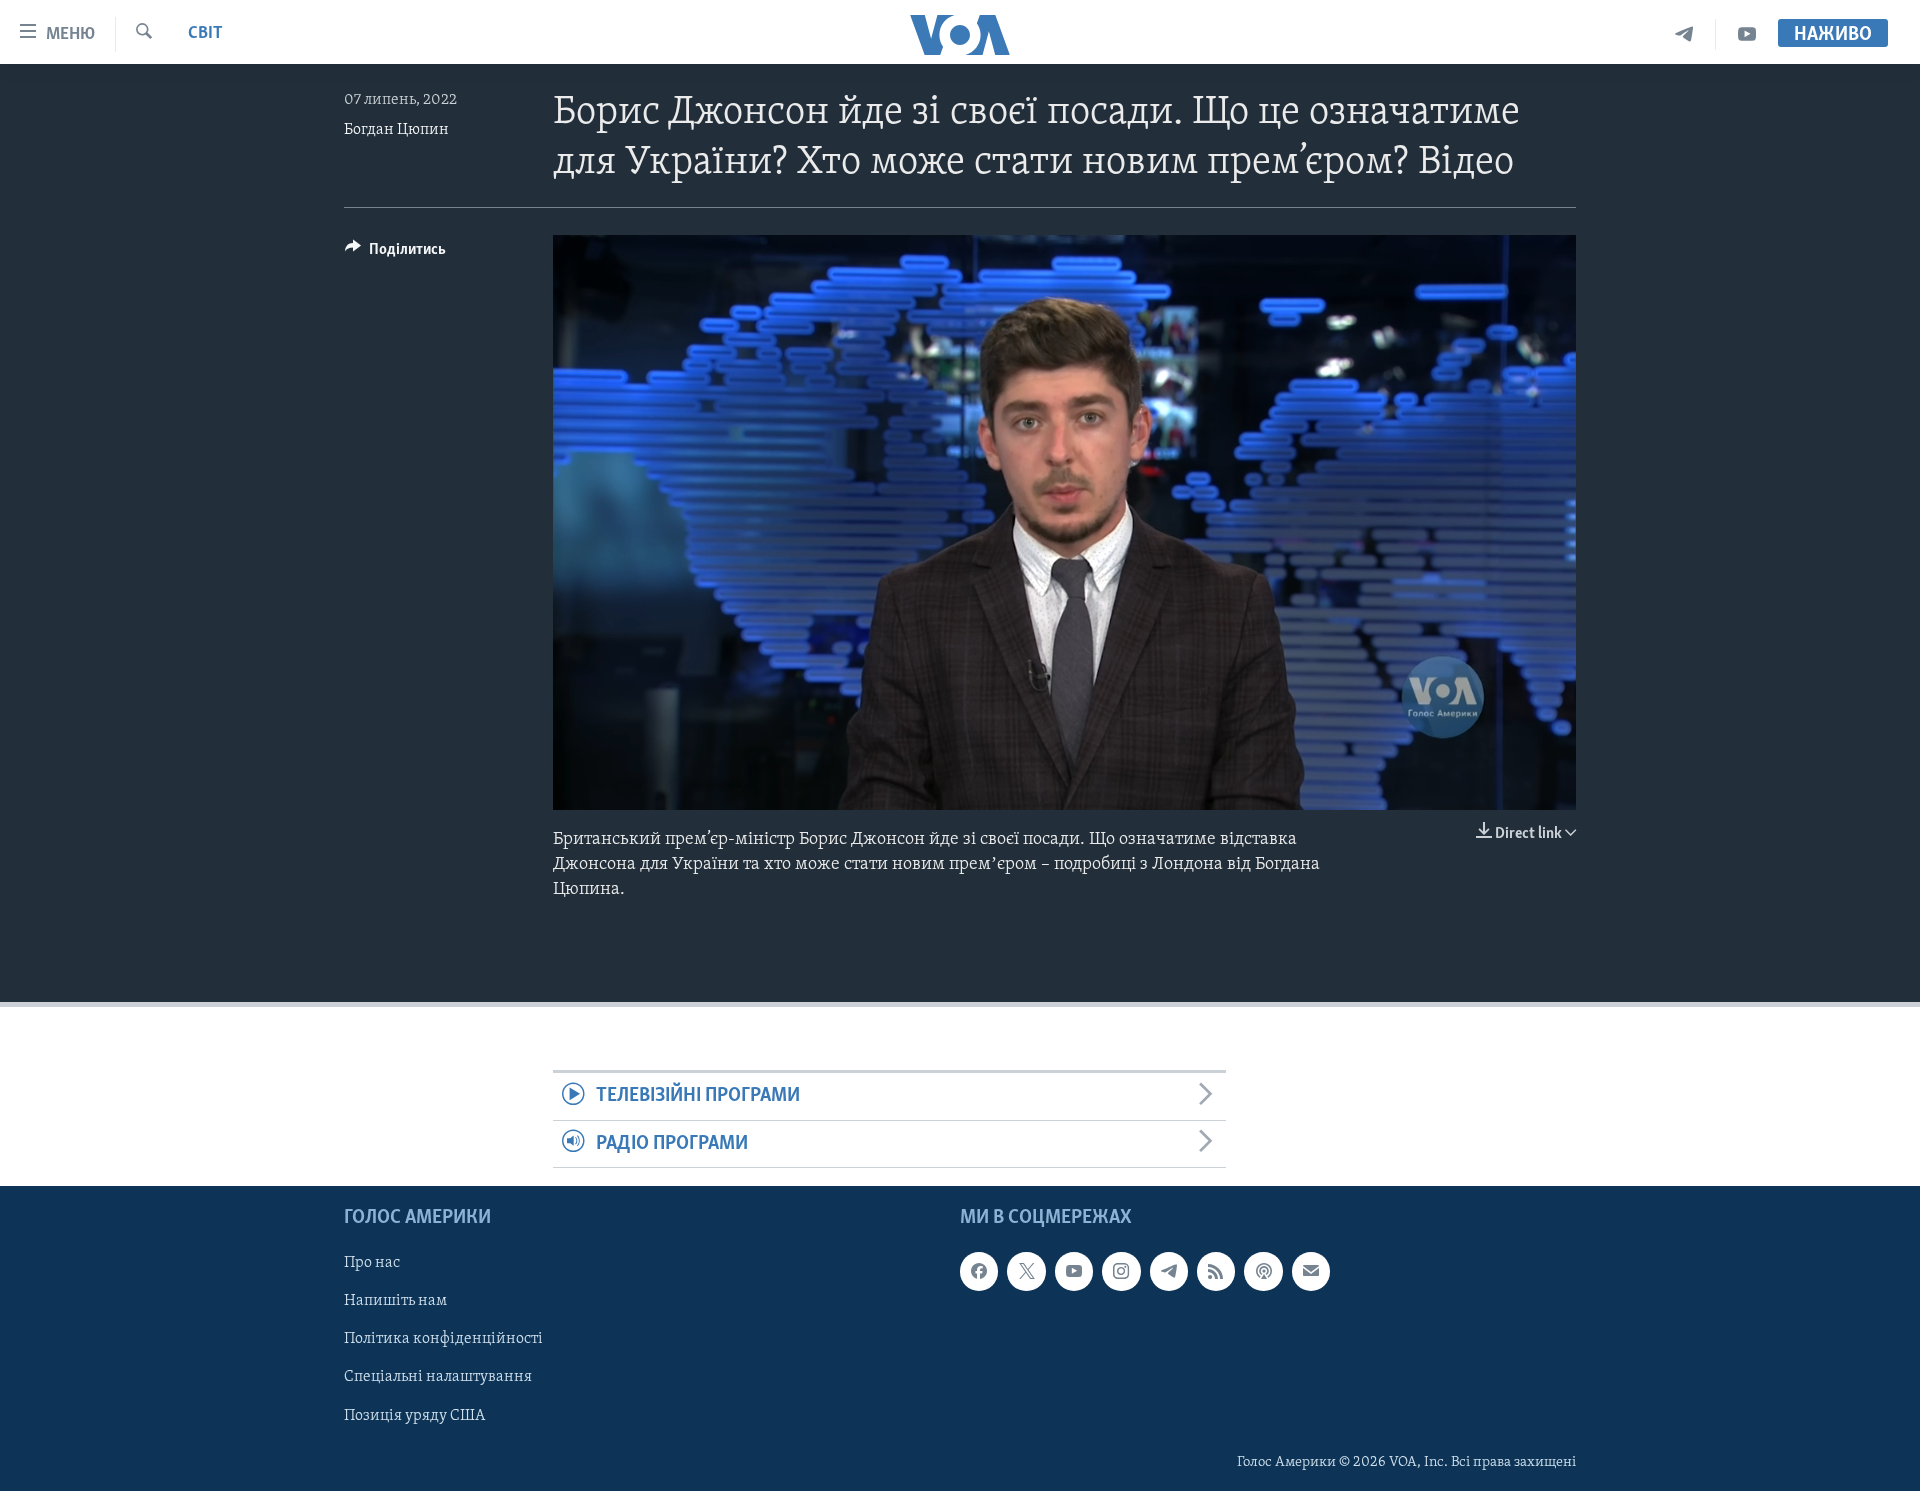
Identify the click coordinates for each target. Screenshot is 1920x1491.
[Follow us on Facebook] (979, 1271)
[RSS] (1216, 1271)
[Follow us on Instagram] (1121, 1271)
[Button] (395, 254)
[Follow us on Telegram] (1169, 1271)
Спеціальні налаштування (438, 1378)
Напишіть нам (395, 1302)
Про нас (372, 1263)
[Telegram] (1684, 34)
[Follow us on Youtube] (1074, 1271)
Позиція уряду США (414, 1416)
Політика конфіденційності (443, 1340)
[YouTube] (1747, 34)
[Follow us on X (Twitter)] (1026, 1271)
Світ (205, 34)
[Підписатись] (1311, 1271)
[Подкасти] (1263, 1271)
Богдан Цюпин (396, 130)
